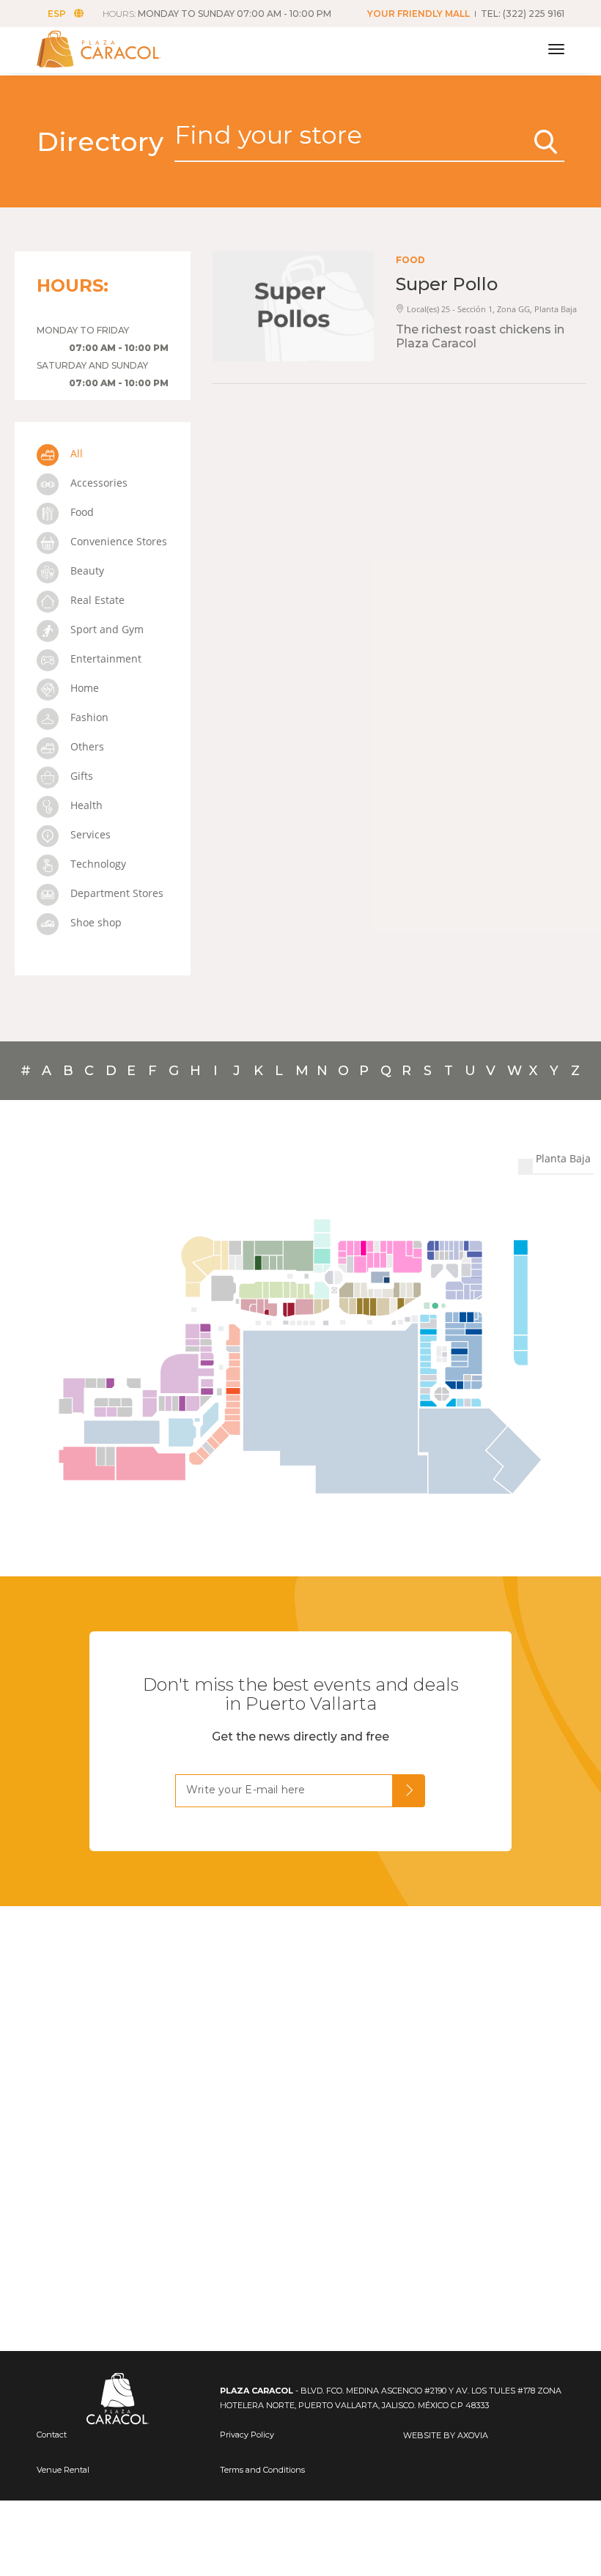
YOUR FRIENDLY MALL (419, 14)
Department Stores (115, 893)
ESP (57, 14)
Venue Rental (63, 2470)
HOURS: (217, 14)
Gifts (80, 776)
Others (86, 746)
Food (81, 512)
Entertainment (104, 658)
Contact (52, 2435)
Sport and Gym (106, 629)
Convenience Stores (117, 541)
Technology (97, 864)
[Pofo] (115, 49)
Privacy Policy (247, 2435)
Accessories (97, 483)
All (75, 453)
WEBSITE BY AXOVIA (446, 2435)
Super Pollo (447, 284)
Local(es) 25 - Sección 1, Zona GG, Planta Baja (492, 309)
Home (83, 688)
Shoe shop (95, 922)
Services (89, 834)
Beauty (86, 571)
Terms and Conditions (262, 2470)
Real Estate (96, 600)
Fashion (88, 717)
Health (85, 805)
